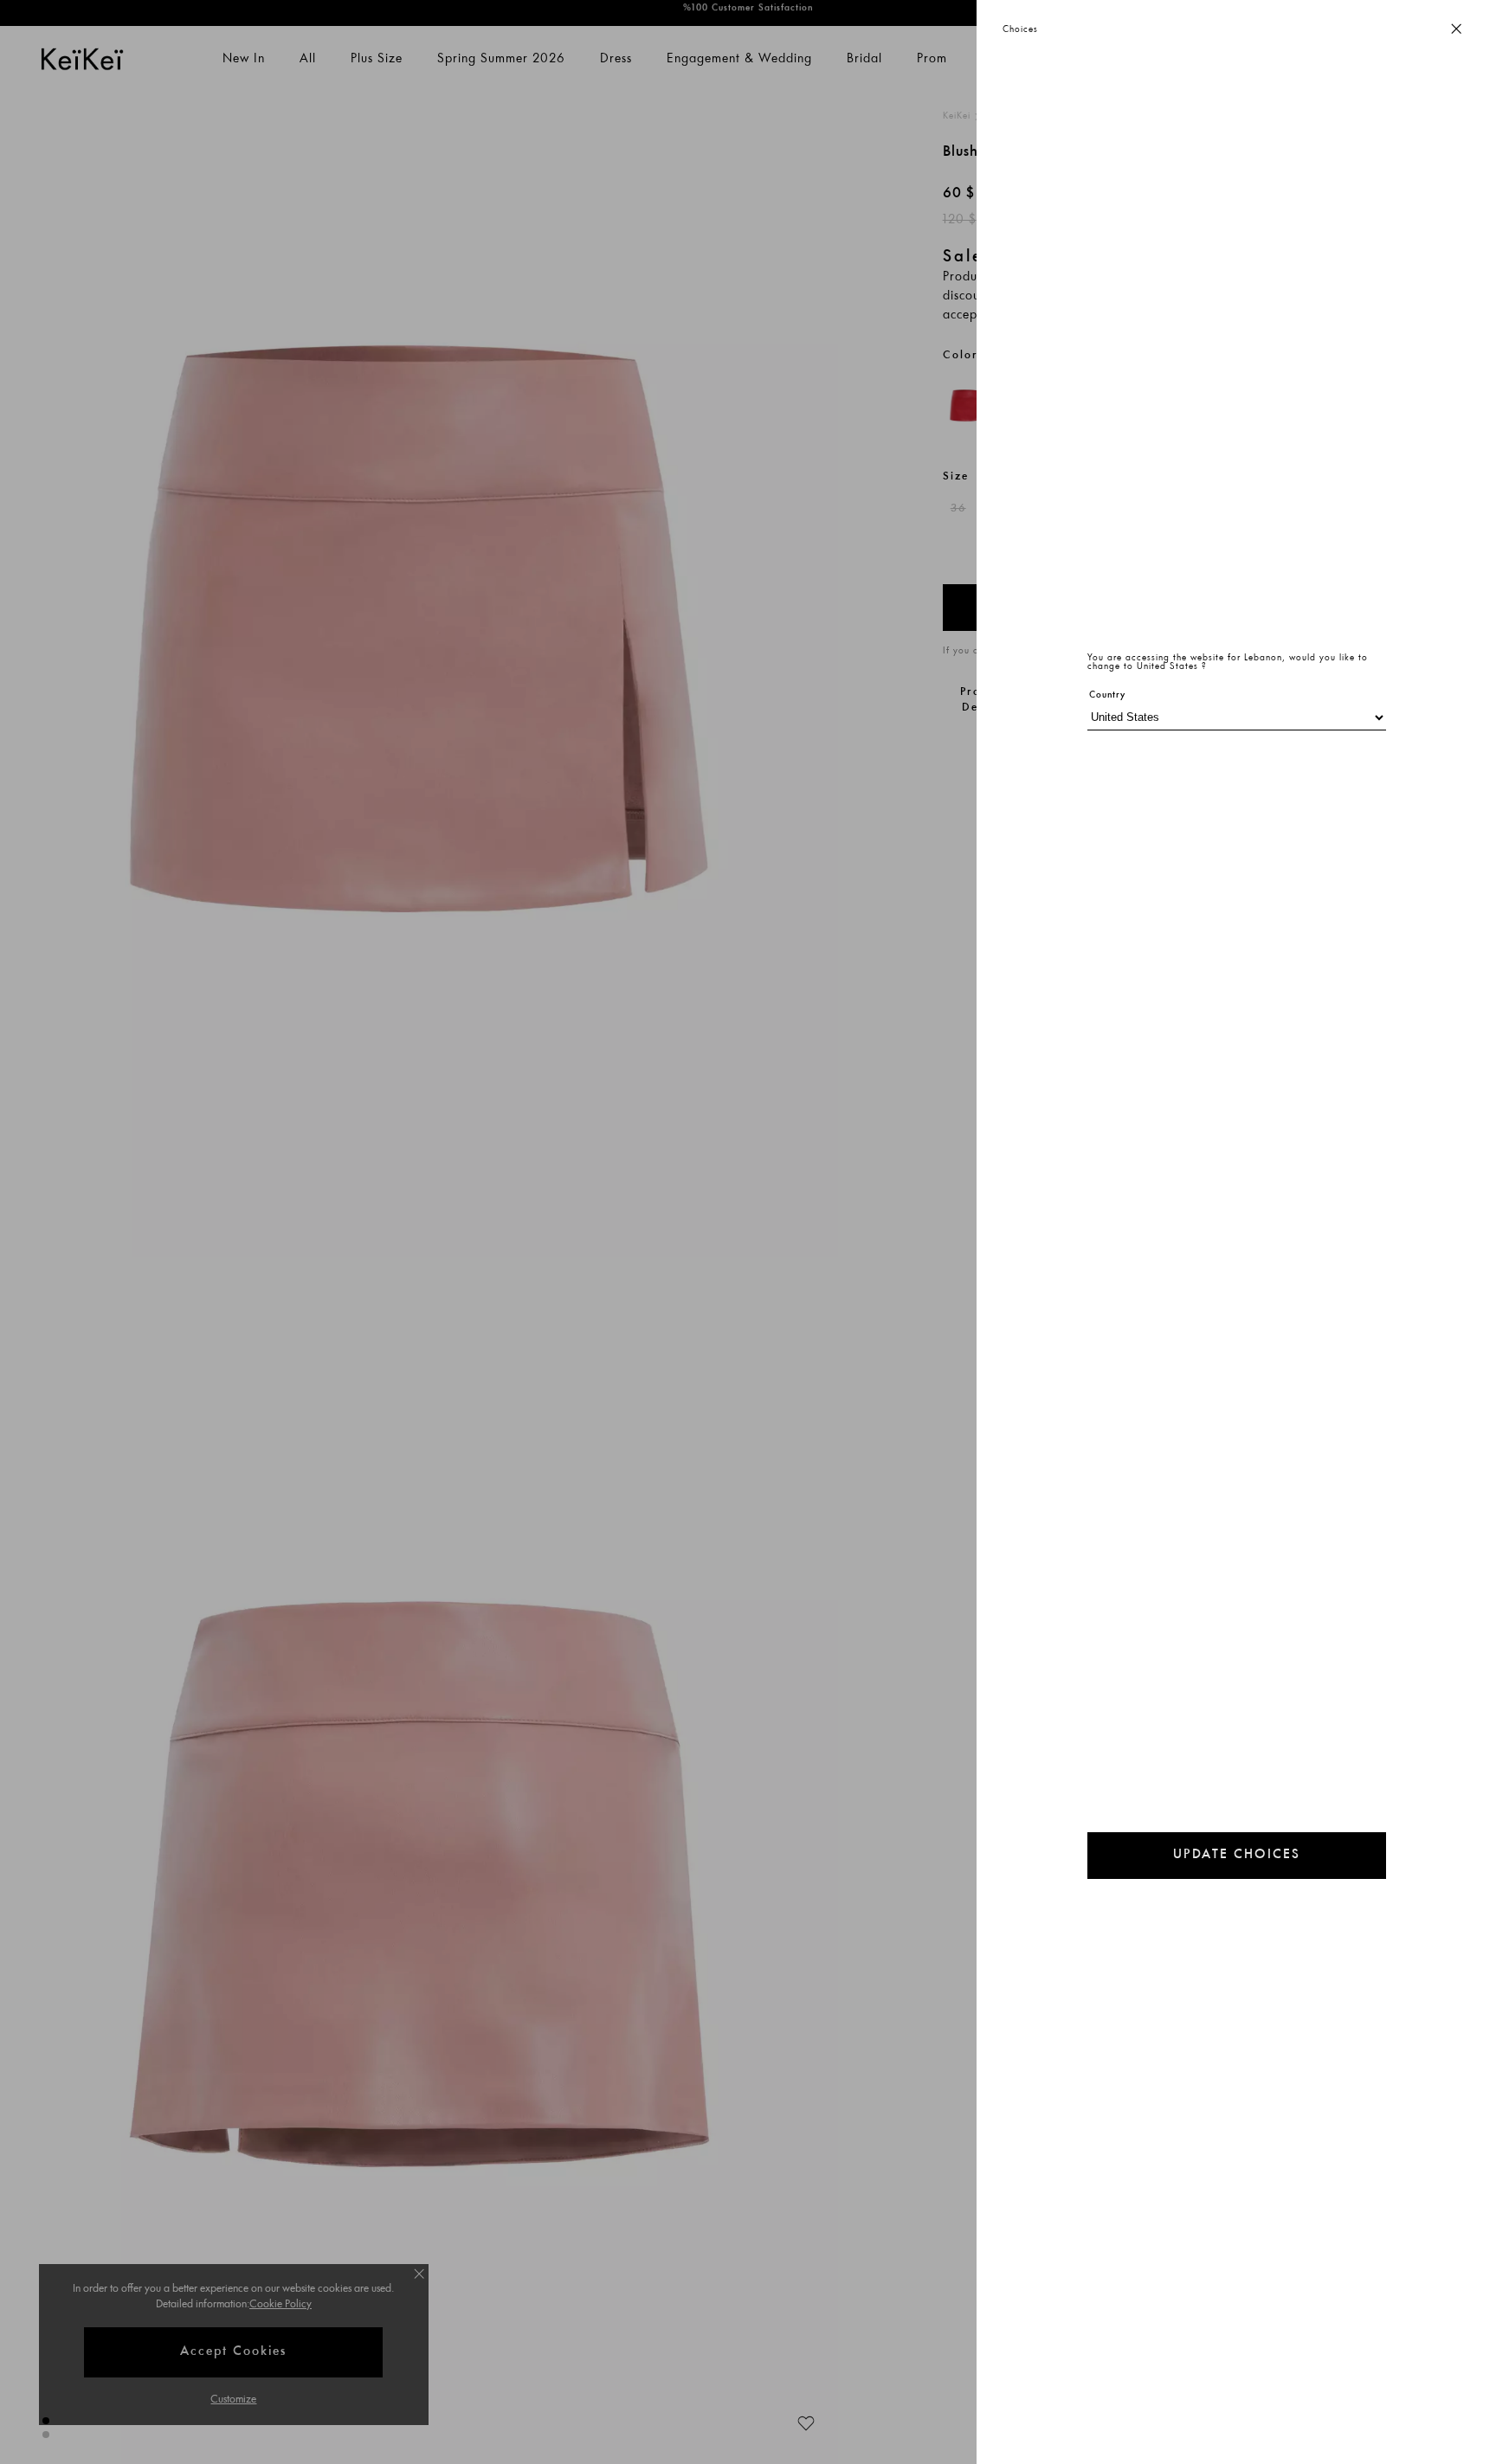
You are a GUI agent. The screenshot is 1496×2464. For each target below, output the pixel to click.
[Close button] (1456, 30)
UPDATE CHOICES (1237, 1855)
